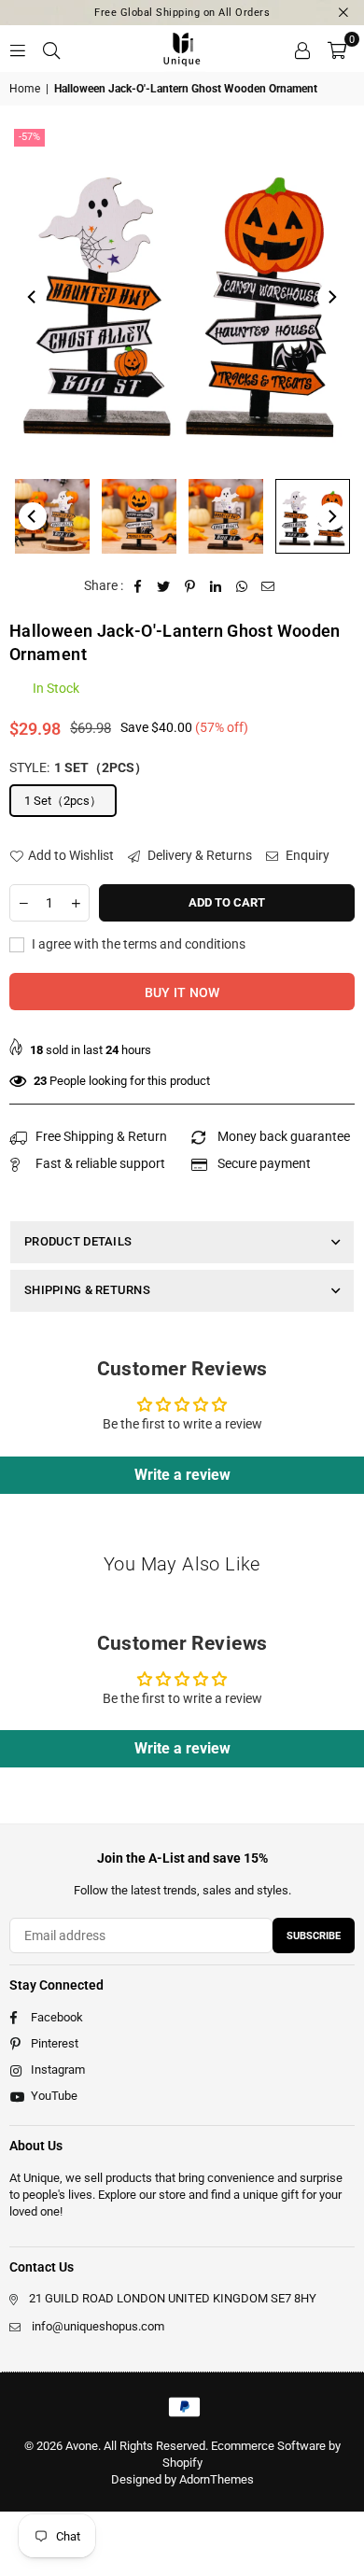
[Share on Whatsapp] (242, 586)
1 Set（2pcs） (63, 801)
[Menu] (18, 49)
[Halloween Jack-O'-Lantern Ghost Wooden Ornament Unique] (52, 516)
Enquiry (306, 855)
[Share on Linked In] (216, 586)
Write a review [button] (182, 1475)
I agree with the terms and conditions (137, 944)
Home (25, 89)
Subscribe (314, 1936)
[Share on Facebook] (138, 586)
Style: (78, 767)
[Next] (331, 297)
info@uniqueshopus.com (98, 2326)
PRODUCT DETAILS (78, 1241)
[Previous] (33, 297)
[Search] (51, 49)
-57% (29, 137)
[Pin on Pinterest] (190, 586)
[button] (337, 49)
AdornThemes (217, 2479)
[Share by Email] (268, 586)
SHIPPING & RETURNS (87, 1290)
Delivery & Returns (198, 855)
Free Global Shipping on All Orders (182, 13)
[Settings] (302, 49)
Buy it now (182, 992)
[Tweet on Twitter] (164, 586)
